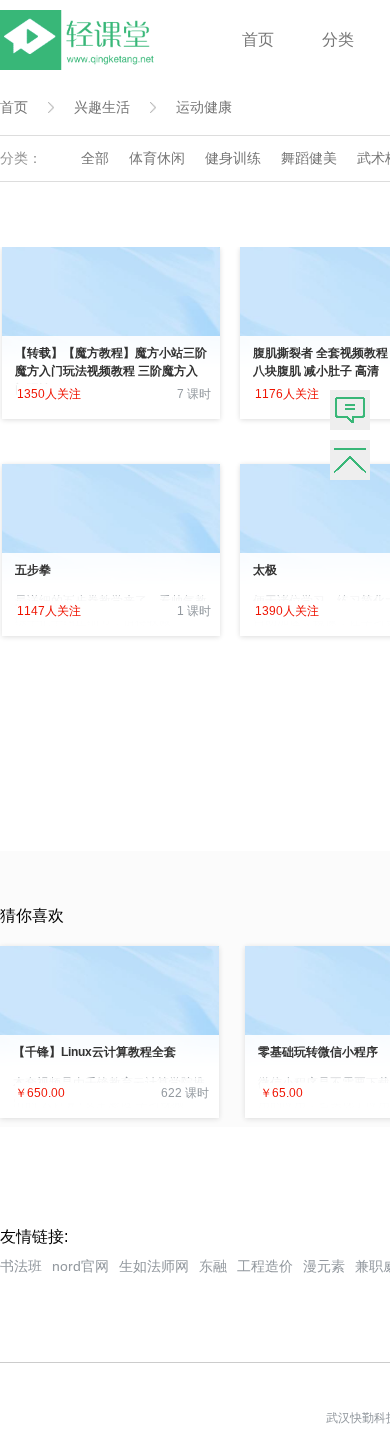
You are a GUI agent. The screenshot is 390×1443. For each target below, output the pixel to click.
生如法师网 (154, 1266)
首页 (258, 39)
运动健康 (204, 107)
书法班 (21, 1266)
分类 (338, 39)
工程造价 (265, 1266)
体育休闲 (157, 158)
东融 (213, 1266)
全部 (95, 158)
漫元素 (324, 1266)
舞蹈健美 (309, 158)
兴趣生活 (102, 107)
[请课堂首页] (81, 64)
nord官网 (80, 1266)
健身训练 (233, 158)
